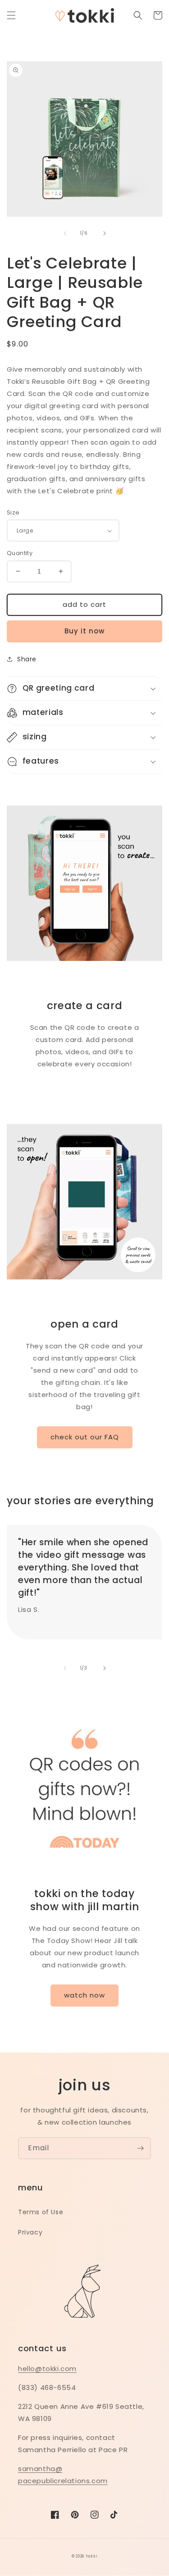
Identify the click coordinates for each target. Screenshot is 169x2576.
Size (13, 512)
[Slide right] (105, 233)
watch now (84, 1995)
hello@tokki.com (47, 2369)
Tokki (92, 2556)
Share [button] (27, 659)
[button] (11, 15)
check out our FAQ (85, 1437)
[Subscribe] (140, 2148)
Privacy (30, 2232)
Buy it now (84, 631)
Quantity (20, 553)
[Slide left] (65, 233)
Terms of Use (41, 2212)
